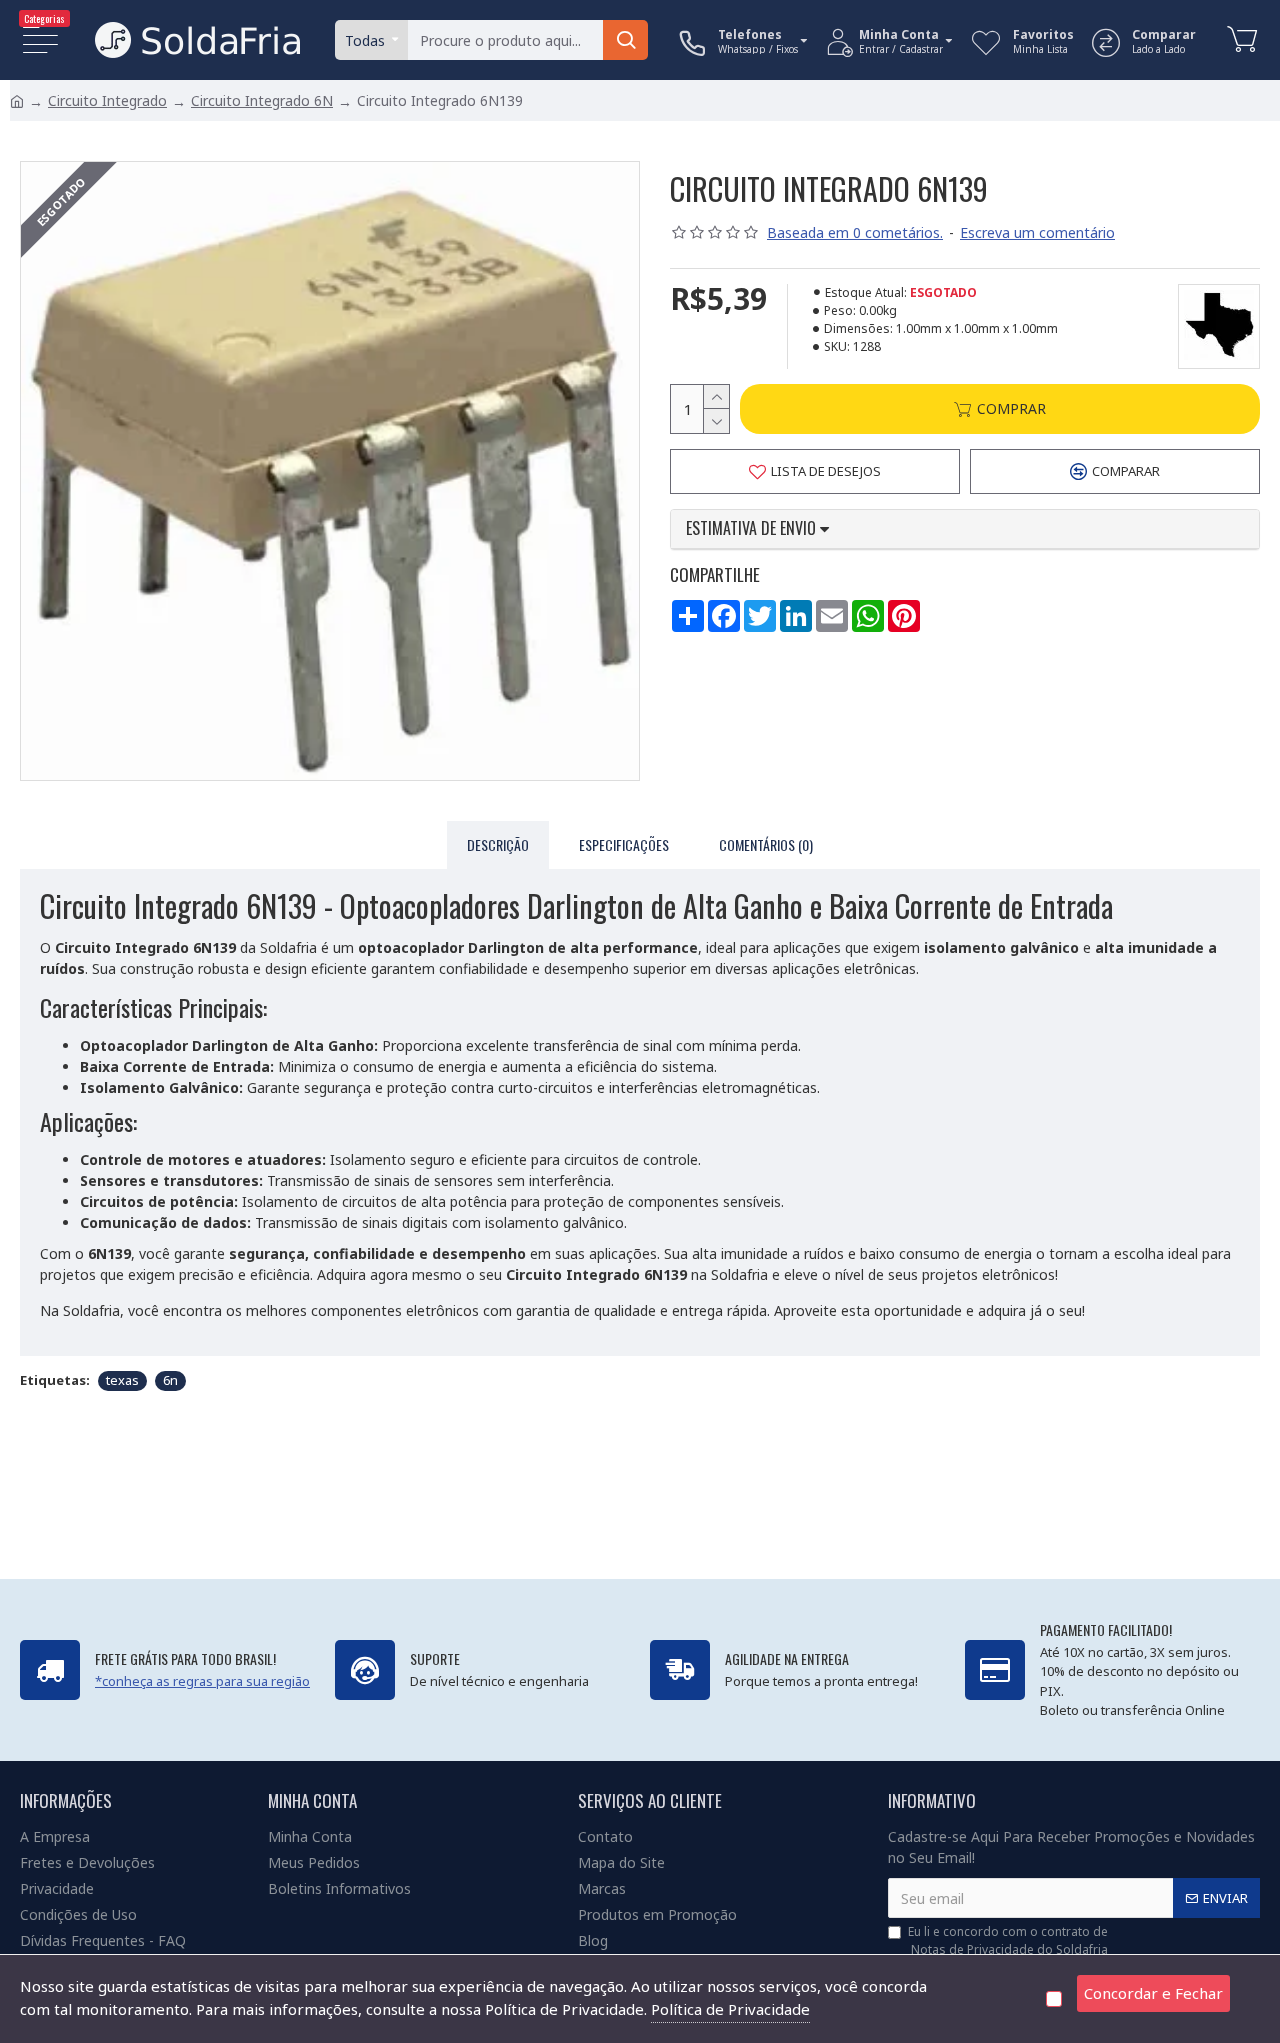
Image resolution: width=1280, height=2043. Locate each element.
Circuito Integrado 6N (262, 100)
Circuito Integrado (107, 100)
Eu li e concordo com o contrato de (1008, 1940)
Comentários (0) (766, 844)
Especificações (624, 844)
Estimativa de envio (753, 529)
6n (170, 1380)
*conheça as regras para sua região (202, 1681)
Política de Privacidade (730, 2009)
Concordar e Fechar (1153, 1993)
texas (122, 1380)
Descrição (498, 844)
